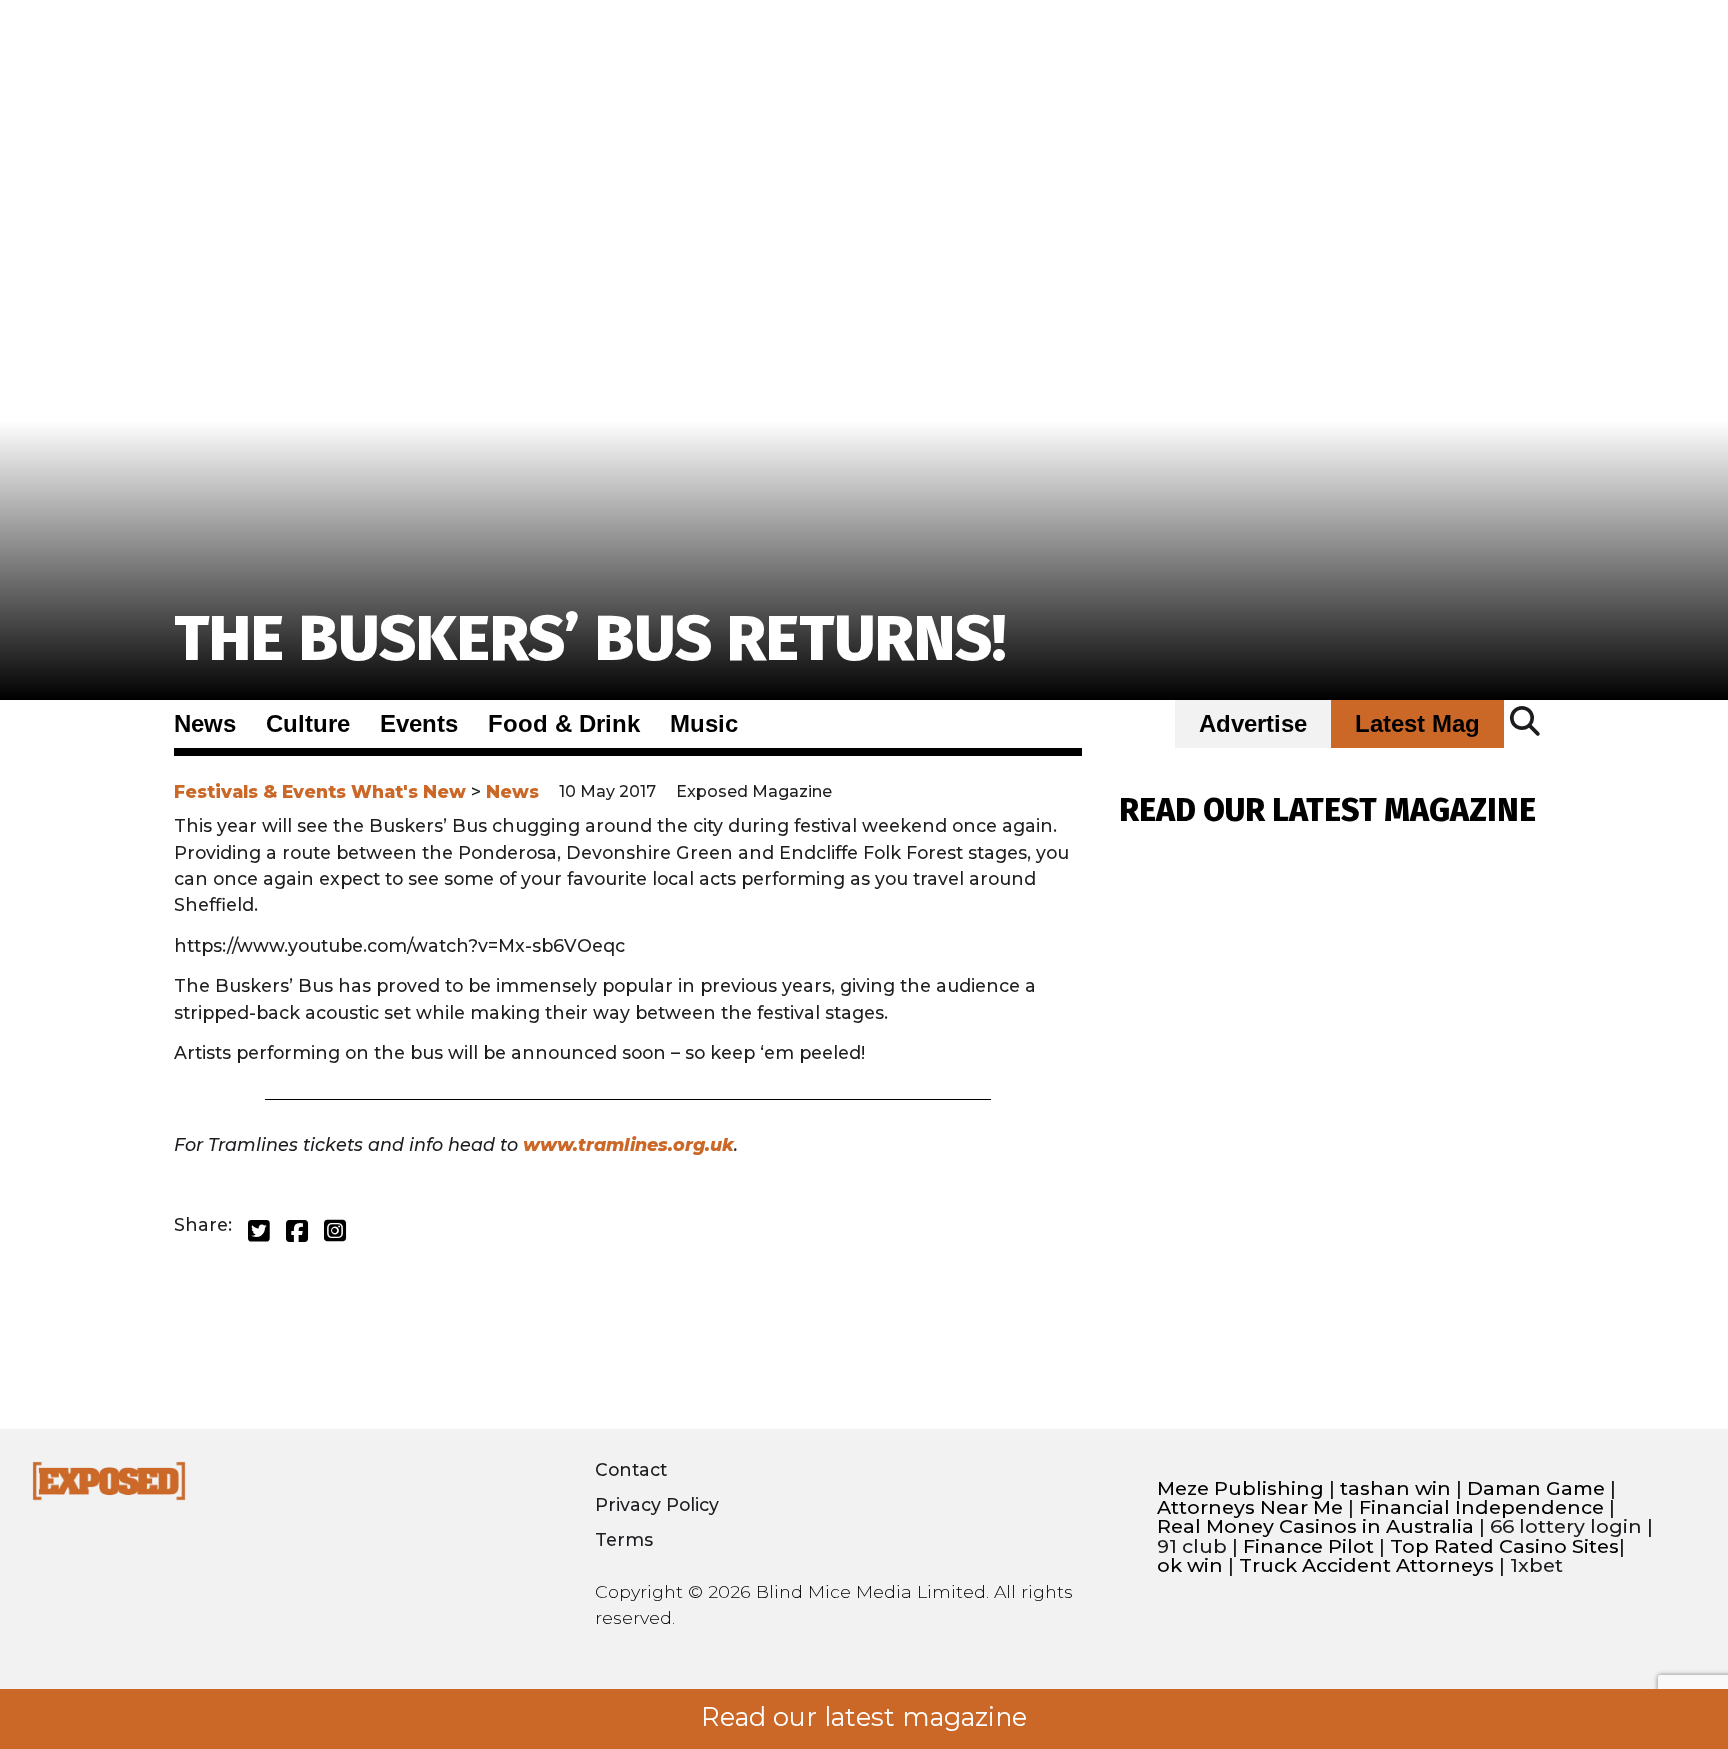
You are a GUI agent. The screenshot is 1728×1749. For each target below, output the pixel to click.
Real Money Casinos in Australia (1315, 1526)
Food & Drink (564, 724)
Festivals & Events (260, 791)
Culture (308, 724)
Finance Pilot (1308, 1546)
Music (704, 724)
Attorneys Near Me (1250, 1507)
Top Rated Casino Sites (1504, 1546)
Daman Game (1536, 1488)
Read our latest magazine (864, 1717)
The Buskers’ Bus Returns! (590, 639)
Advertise (1253, 724)
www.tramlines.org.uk (628, 1144)
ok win (1190, 1565)
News (205, 724)
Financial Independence (1481, 1507)
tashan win (1395, 1488)
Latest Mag (1417, 724)
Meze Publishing (1240, 1488)
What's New (408, 791)
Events (419, 724)
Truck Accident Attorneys (1366, 1565)
